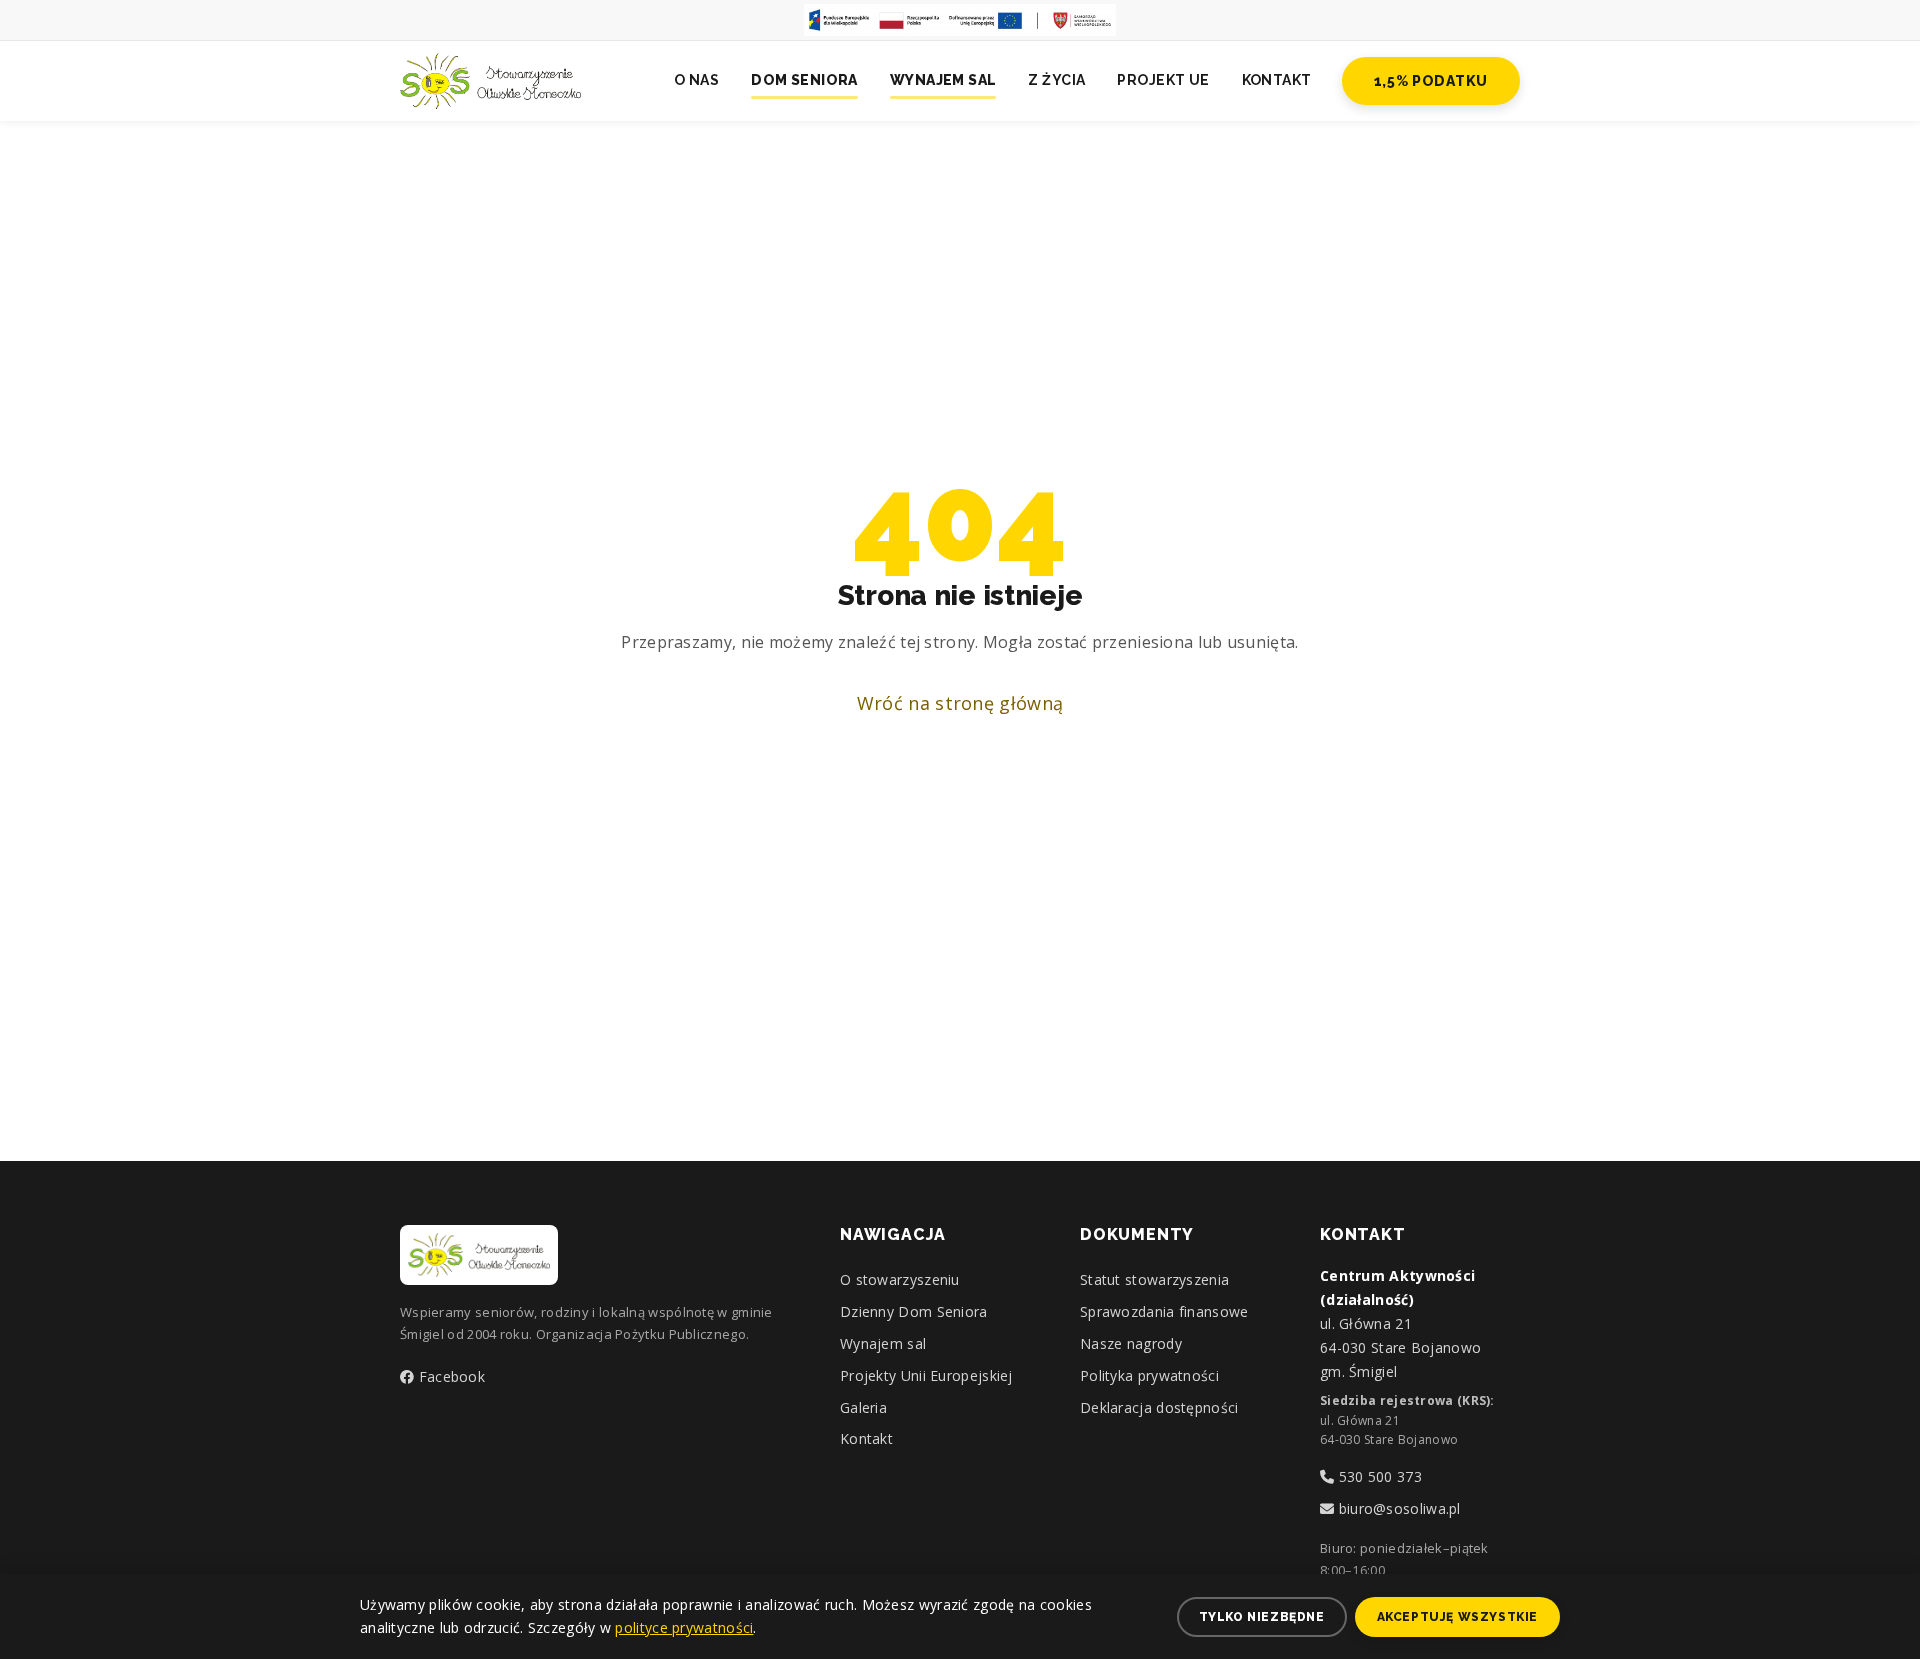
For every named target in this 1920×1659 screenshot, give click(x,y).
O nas (696, 80)
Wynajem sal (943, 80)
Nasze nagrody (1131, 1343)
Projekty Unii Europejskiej (926, 1375)
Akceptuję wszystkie (1457, 1617)
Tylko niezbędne (1262, 1617)
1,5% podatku (1431, 81)
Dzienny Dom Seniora (914, 1311)
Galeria (863, 1407)
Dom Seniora (804, 80)
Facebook (449, 1376)
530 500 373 (1378, 1476)
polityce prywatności (684, 1627)
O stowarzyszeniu (900, 1279)
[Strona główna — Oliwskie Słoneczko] (490, 81)
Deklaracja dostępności (1159, 1407)
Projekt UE (1163, 80)
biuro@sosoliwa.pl (1397, 1508)
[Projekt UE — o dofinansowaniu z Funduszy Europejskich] (960, 20)
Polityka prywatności (1149, 1375)
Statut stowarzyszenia (1154, 1279)
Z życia (1056, 80)
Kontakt (1277, 80)
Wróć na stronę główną (960, 703)
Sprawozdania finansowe (1164, 1311)
